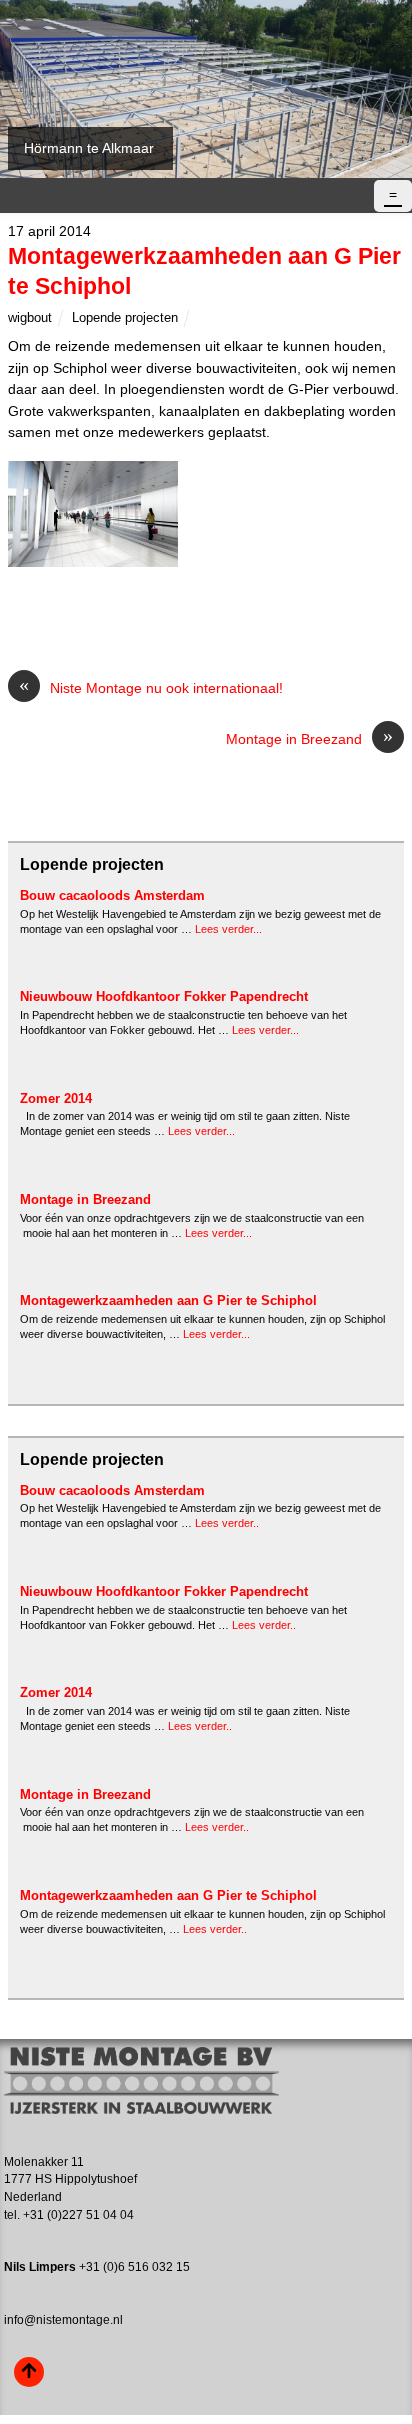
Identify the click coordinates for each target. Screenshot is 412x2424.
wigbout (30, 317)
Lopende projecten (125, 317)
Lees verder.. (227, 1523)
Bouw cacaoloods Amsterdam (112, 895)
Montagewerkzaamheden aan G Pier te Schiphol (168, 1300)
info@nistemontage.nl (63, 2320)
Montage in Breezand (309, 738)
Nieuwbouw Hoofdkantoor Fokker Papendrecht (164, 996)
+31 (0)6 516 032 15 (134, 2267)
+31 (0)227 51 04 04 (78, 2215)
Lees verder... (228, 929)
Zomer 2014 (56, 1098)
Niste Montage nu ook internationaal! (151, 687)
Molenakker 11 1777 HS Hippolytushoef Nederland (70, 2180)
